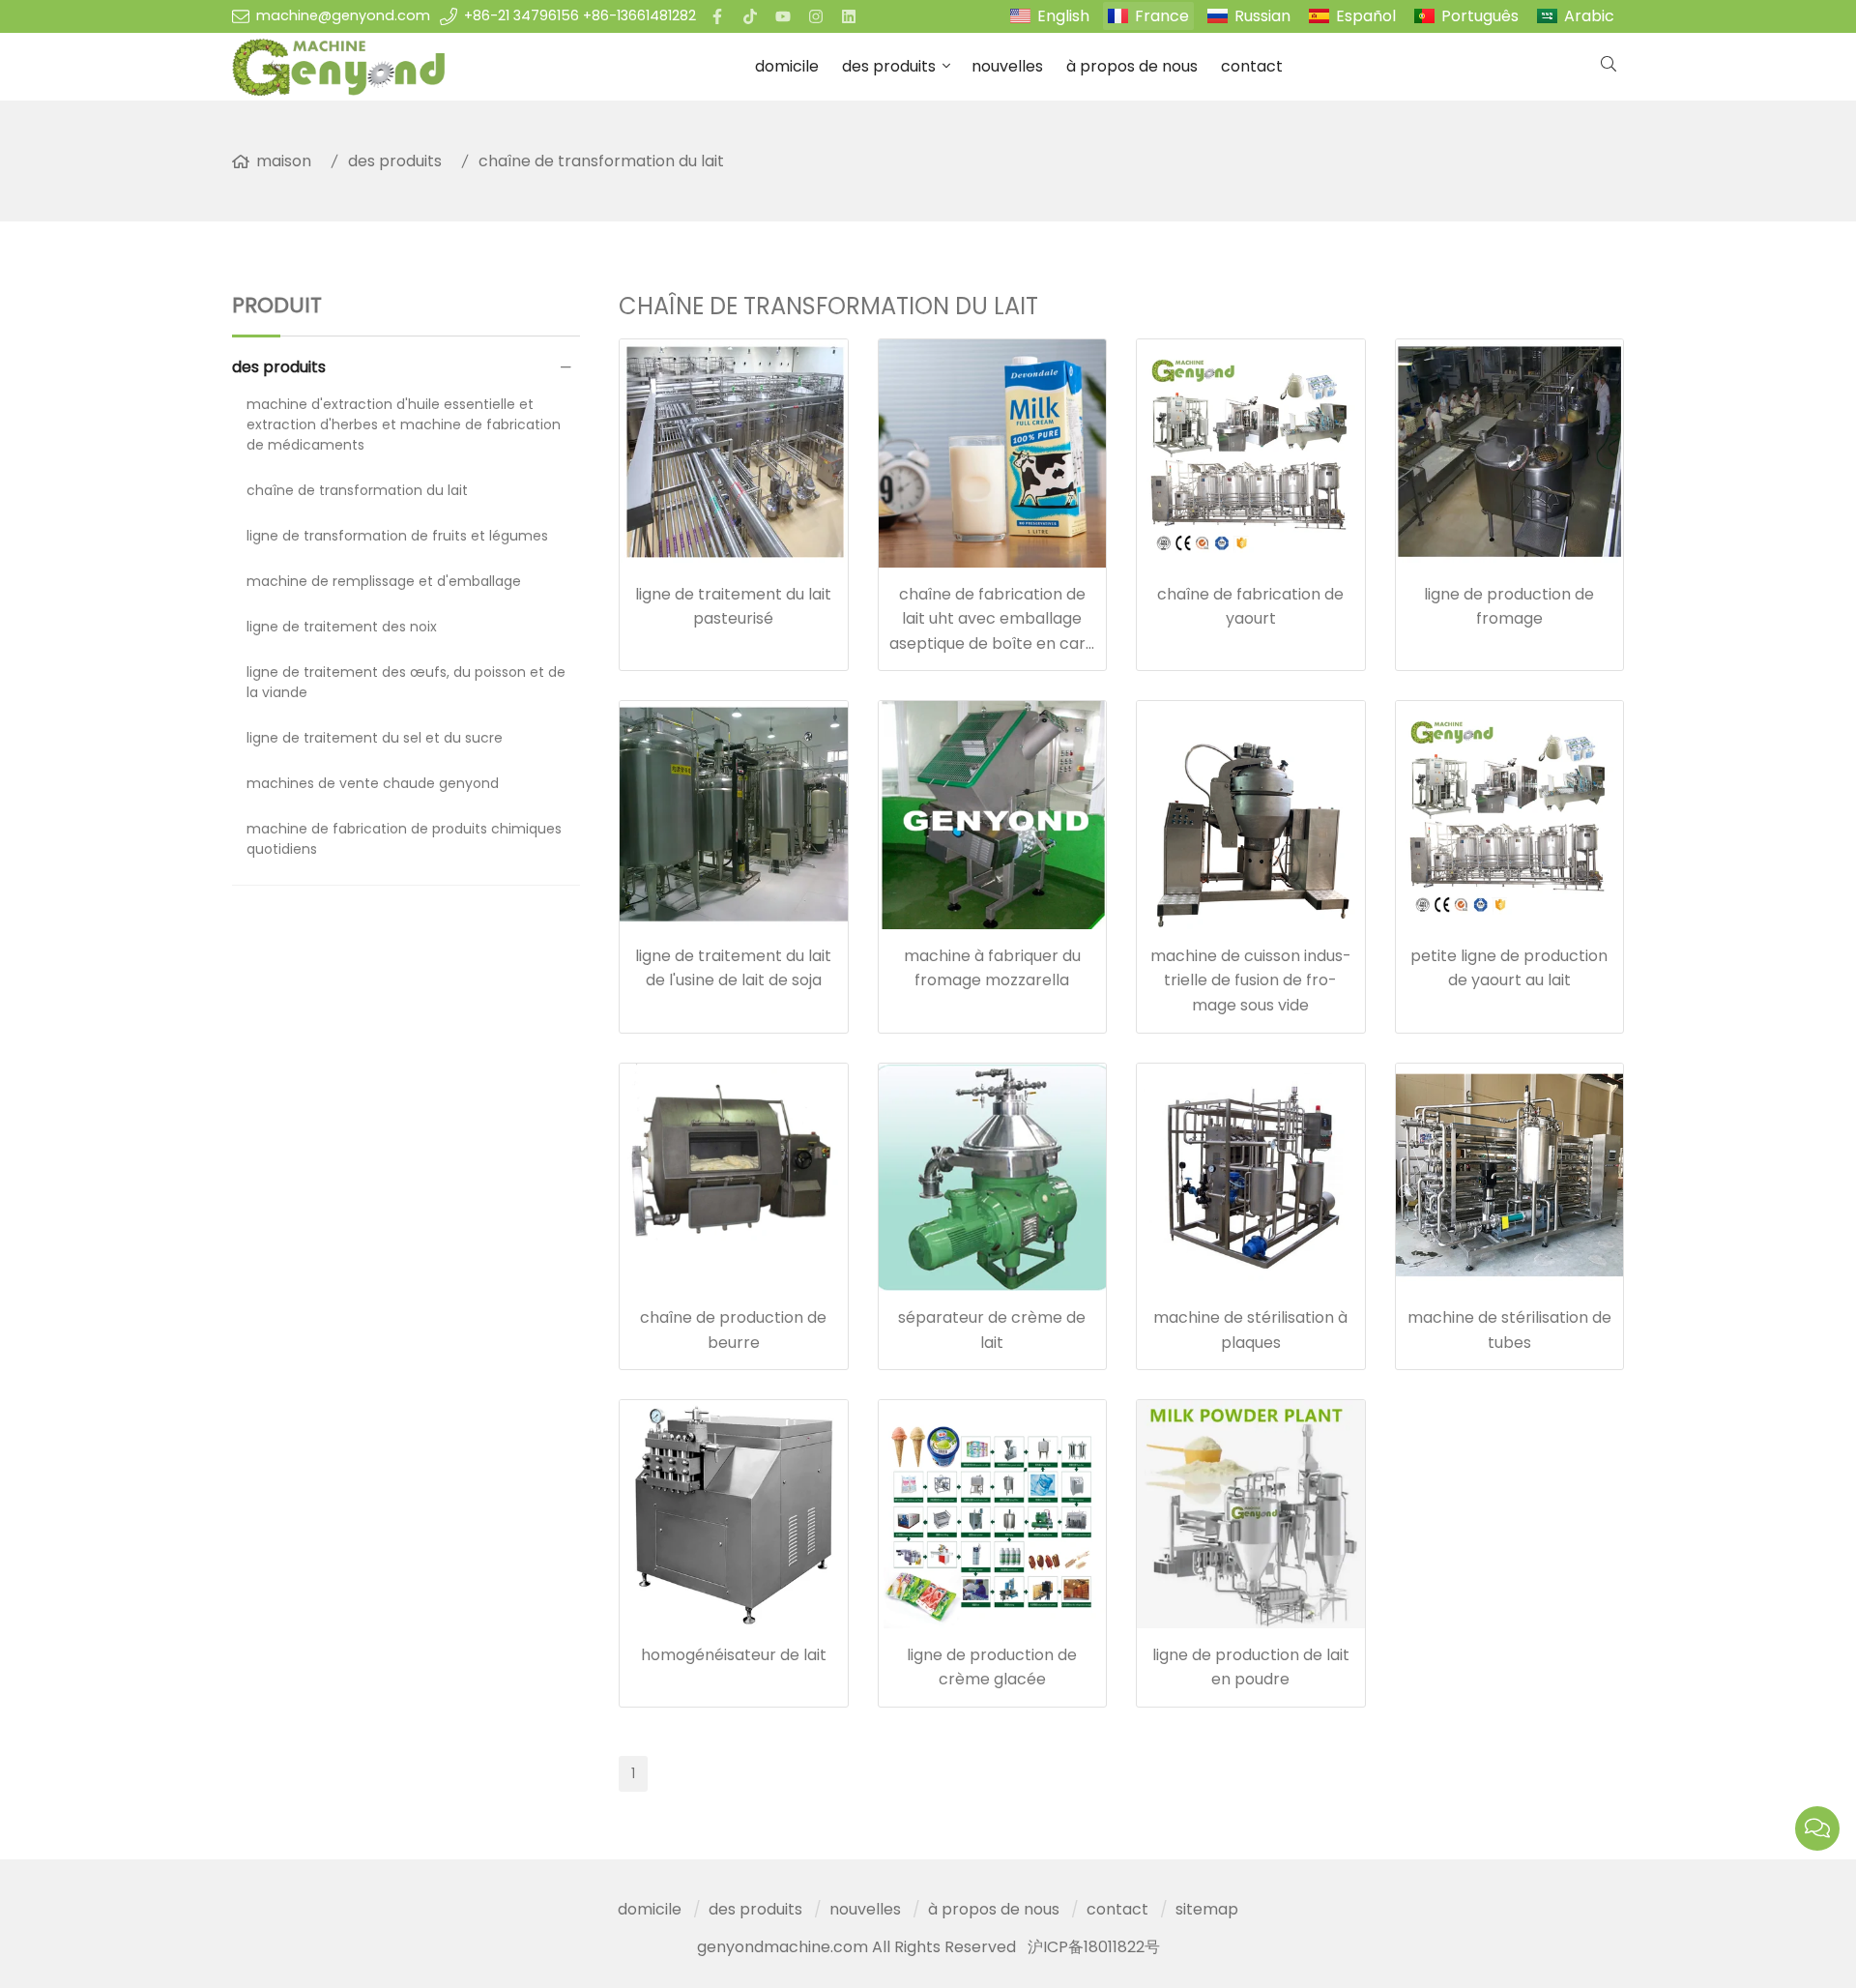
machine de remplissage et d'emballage (384, 581)
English (1063, 16)
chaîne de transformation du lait (601, 161)
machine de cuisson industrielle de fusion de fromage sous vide (1251, 980)
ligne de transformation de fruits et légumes (397, 536)
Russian (1262, 16)
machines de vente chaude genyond (373, 783)
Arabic (1589, 16)
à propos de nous (1132, 66)
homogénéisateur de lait (734, 1655)
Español (1366, 16)
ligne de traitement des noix (342, 627)
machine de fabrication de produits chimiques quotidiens (404, 839)
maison (284, 161)
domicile (787, 66)
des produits (889, 66)
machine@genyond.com (343, 15)
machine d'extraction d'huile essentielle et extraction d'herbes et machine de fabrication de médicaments (404, 424)
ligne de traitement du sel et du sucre (375, 738)
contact (1252, 66)
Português (1480, 16)
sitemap (1207, 1909)
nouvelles (1007, 66)
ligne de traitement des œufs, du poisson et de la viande (406, 682)
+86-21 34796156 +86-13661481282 (580, 15)
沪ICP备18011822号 (1094, 1947)
